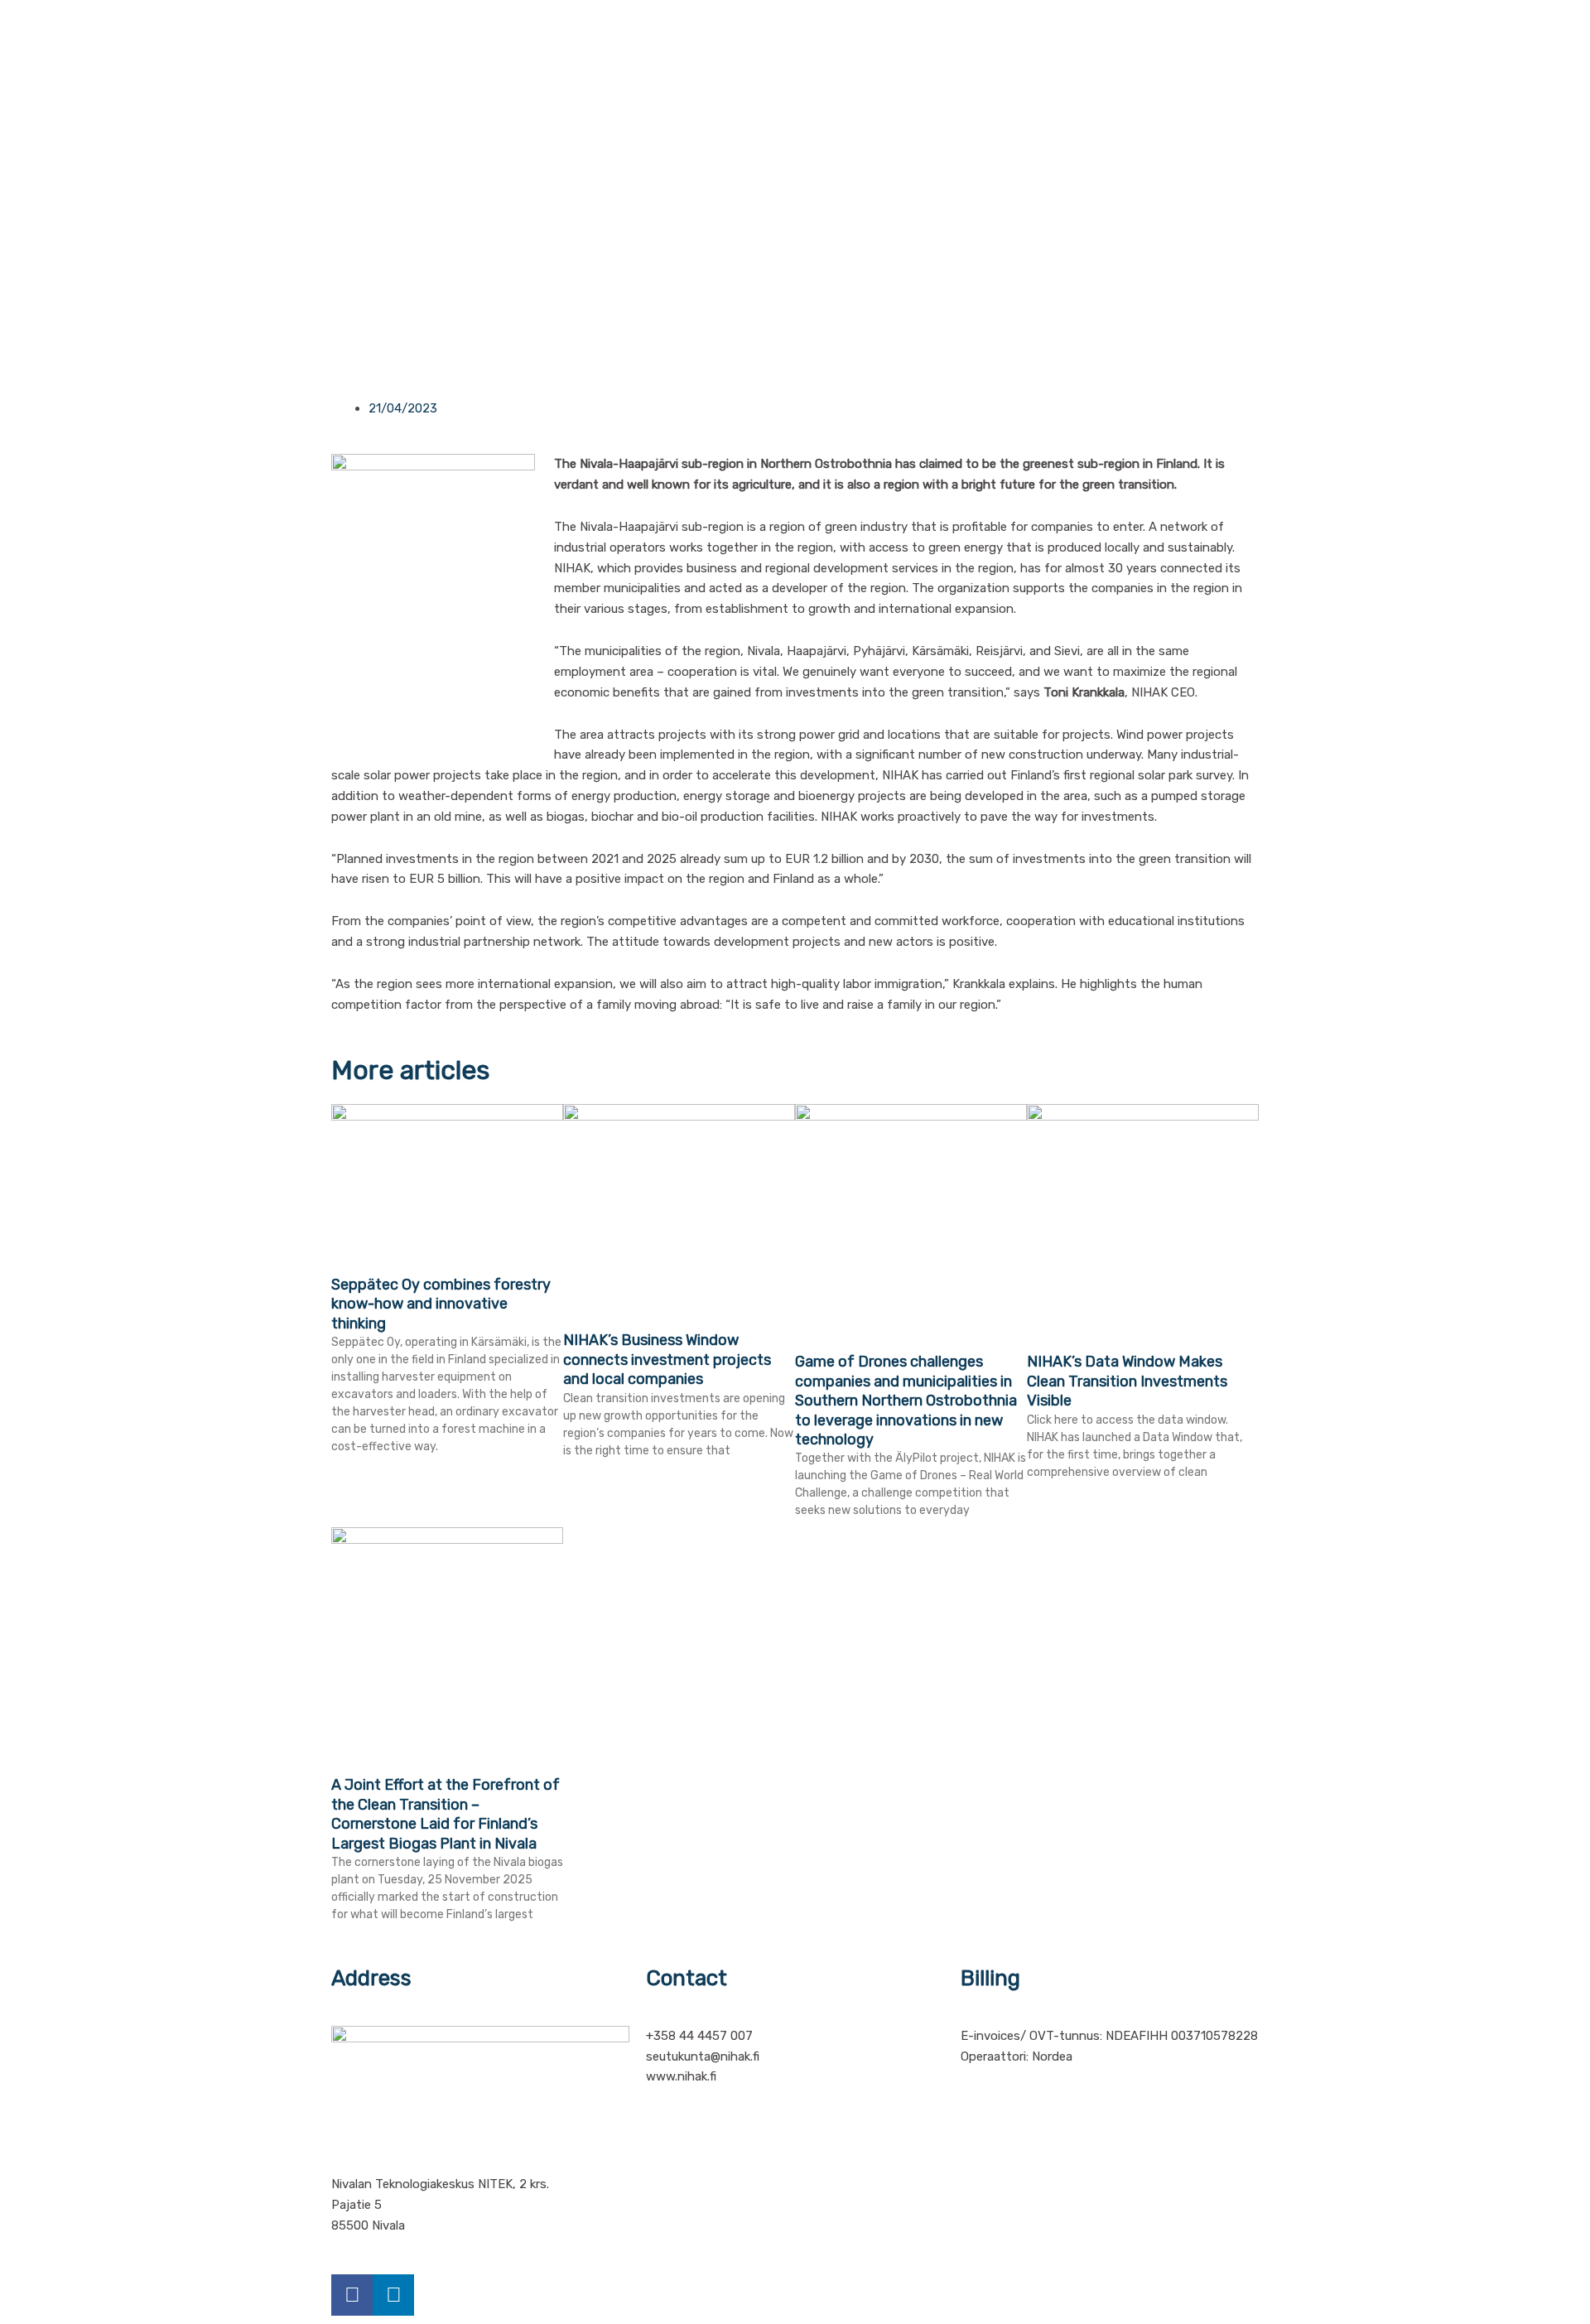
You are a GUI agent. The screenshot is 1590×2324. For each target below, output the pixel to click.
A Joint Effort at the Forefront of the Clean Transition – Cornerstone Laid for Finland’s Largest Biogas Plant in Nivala (446, 1814)
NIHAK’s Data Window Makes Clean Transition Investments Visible (1127, 1381)
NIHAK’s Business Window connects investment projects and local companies (667, 1360)
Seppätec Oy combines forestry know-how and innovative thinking (441, 1304)
